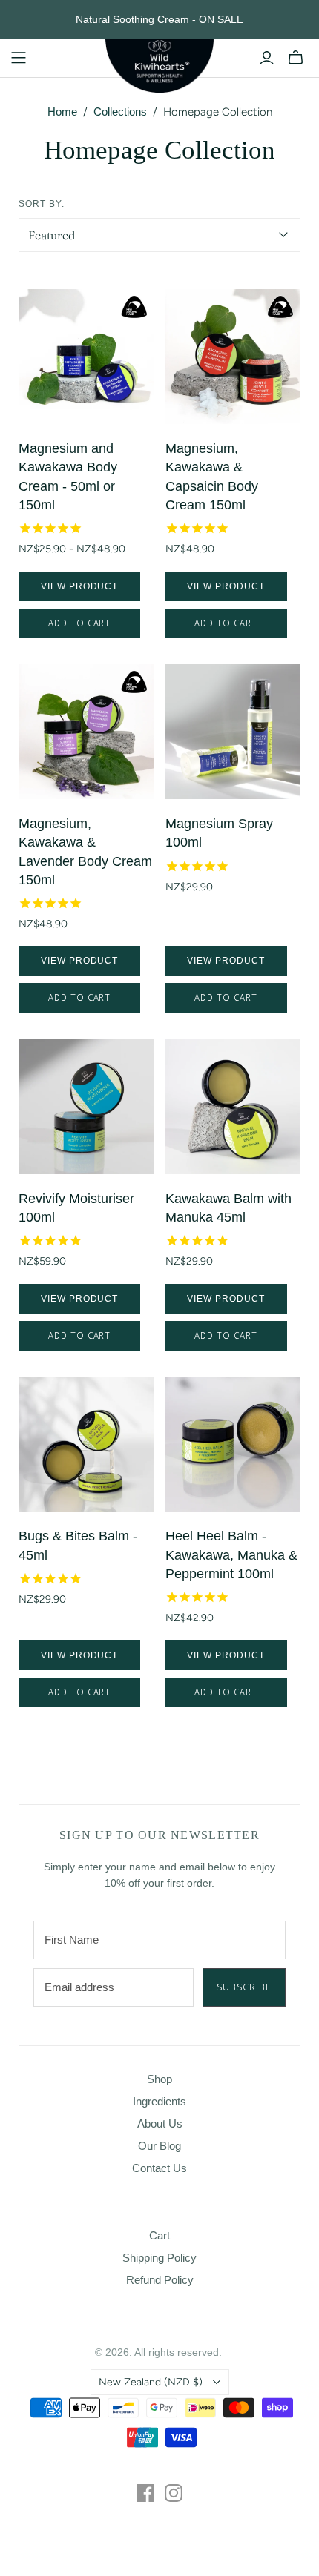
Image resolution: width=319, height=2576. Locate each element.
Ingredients (159, 2101)
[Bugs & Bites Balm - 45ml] (86, 1444)
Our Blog (159, 2146)
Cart (159, 2235)
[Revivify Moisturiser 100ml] (86, 1106)
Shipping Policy (159, 2258)
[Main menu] (19, 58)
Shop (159, 2079)
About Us (160, 2123)
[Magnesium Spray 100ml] (233, 732)
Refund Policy (160, 2280)
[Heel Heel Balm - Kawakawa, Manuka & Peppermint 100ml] (233, 1444)
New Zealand (151, 2382)
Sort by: (42, 204)
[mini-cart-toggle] (296, 58)
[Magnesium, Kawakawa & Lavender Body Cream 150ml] (86, 732)
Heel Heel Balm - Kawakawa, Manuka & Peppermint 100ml (231, 1554)
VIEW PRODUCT (80, 586)
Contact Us (159, 2168)
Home (62, 112)
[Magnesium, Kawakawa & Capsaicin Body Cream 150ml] (233, 357)
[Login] (267, 58)
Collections (120, 112)
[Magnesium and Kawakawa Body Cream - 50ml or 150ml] (86, 357)
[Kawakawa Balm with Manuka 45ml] (233, 1106)
